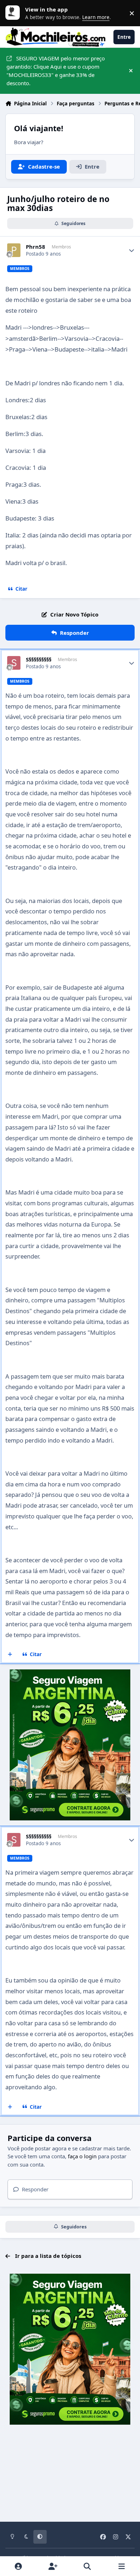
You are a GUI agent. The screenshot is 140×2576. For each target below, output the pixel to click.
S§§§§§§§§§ (39, 659)
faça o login (82, 2156)
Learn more (14, 13)
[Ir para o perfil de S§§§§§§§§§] (14, 663)
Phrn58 (36, 247)
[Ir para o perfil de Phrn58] (14, 250)
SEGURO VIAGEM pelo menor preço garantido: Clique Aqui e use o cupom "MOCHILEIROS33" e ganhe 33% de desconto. (56, 70)
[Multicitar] (10, 1655)
